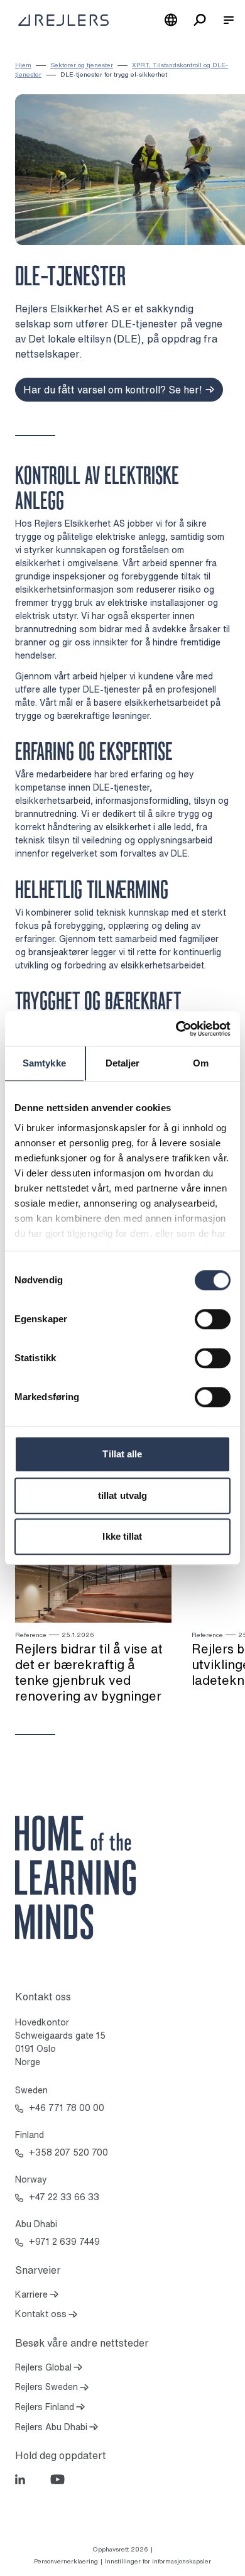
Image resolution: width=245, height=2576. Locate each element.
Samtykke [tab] (44, 1063)
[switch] (213, 1319)
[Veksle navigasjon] (229, 20)
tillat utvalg (122, 1495)
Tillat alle (122, 1454)
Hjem (23, 65)
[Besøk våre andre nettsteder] (171, 20)
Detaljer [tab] (123, 1063)
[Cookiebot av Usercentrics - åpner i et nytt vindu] (176, 1029)
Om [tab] (201, 1063)
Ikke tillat (122, 1536)
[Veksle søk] (200, 20)
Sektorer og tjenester (82, 65)
